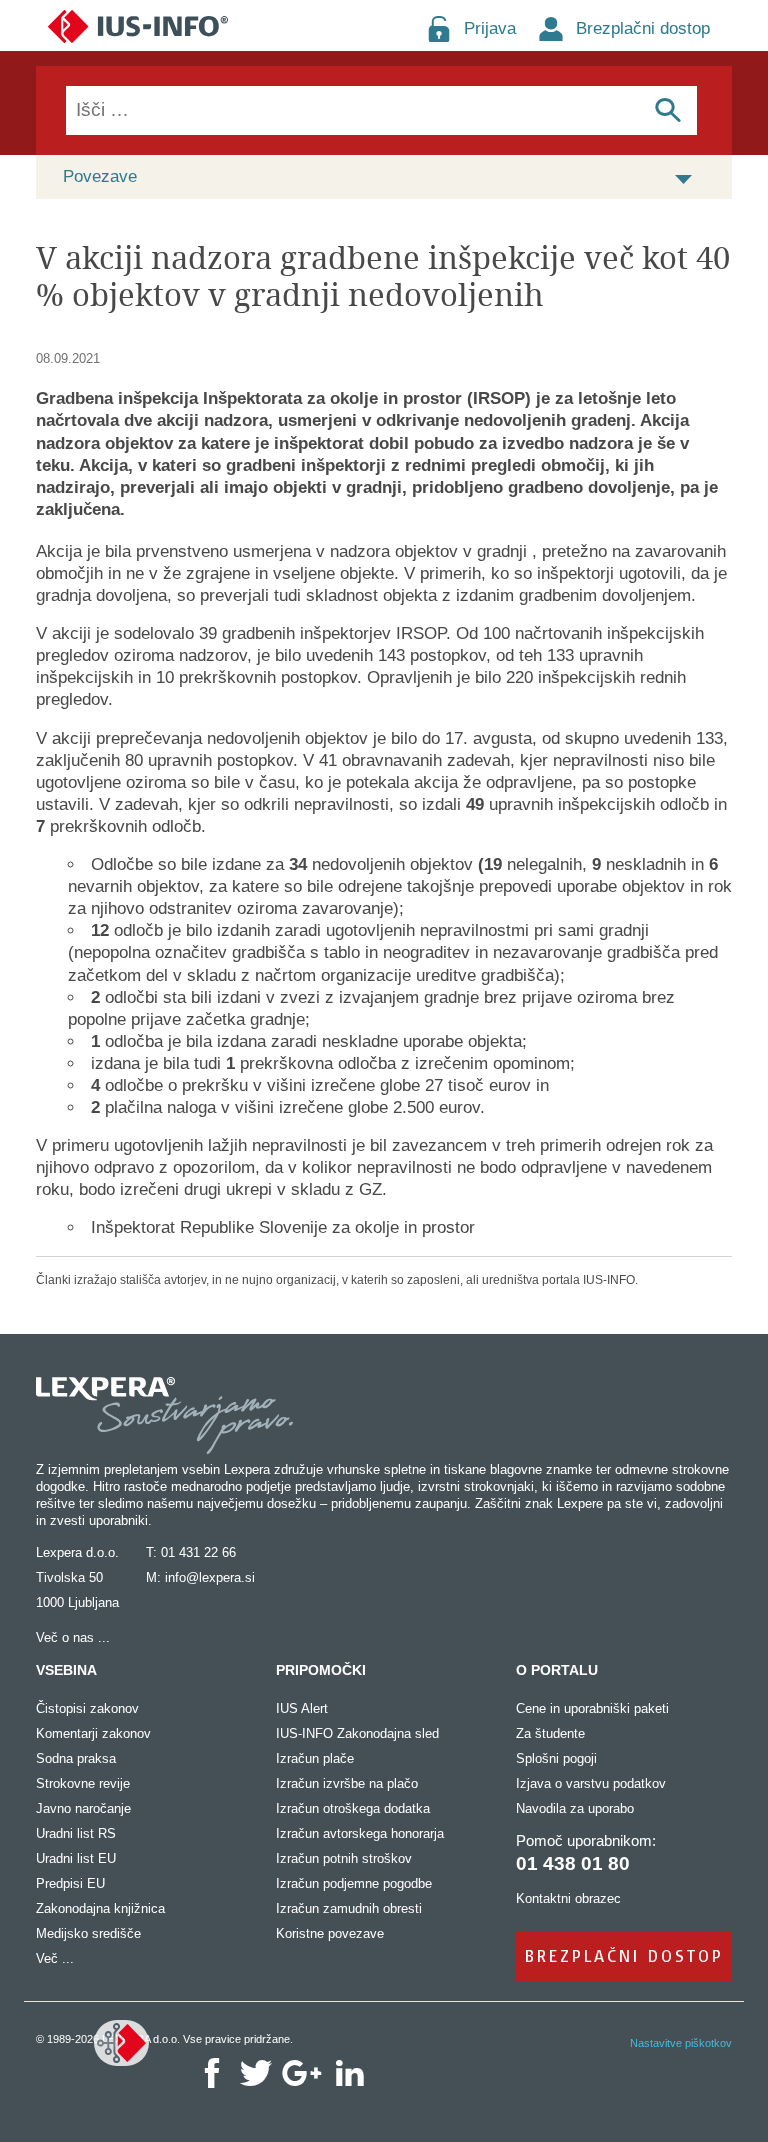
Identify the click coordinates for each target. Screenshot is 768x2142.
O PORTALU (557, 1670)
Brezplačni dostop (643, 28)
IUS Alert (302, 1708)
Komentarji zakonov (93, 1733)
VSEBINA (66, 1670)
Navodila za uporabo (575, 1808)
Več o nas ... (73, 1637)
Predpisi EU (70, 1883)
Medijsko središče (88, 1933)
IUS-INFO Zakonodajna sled (357, 1733)
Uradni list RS (76, 1833)
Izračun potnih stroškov (344, 1858)
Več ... (55, 1958)
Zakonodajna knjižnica (100, 1908)
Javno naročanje (83, 1808)
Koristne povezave (330, 1933)
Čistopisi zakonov (87, 1708)
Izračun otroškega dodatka (353, 1808)
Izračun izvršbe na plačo (347, 1783)
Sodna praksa (76, 1758)
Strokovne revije (83, 1783)
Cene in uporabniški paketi (592, 1708)
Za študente (550, 1733)
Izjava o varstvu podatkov (591, 1783)
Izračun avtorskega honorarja (360, 1833)
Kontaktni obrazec (568, 1898)
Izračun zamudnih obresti (349, 1908)
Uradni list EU (76, 1858)
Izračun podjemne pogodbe (354, 1883)
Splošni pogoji (556, 1758)
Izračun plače (315, 1758)
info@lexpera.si (210, 1577)
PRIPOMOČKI (321, 1670)
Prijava (490, 28)
